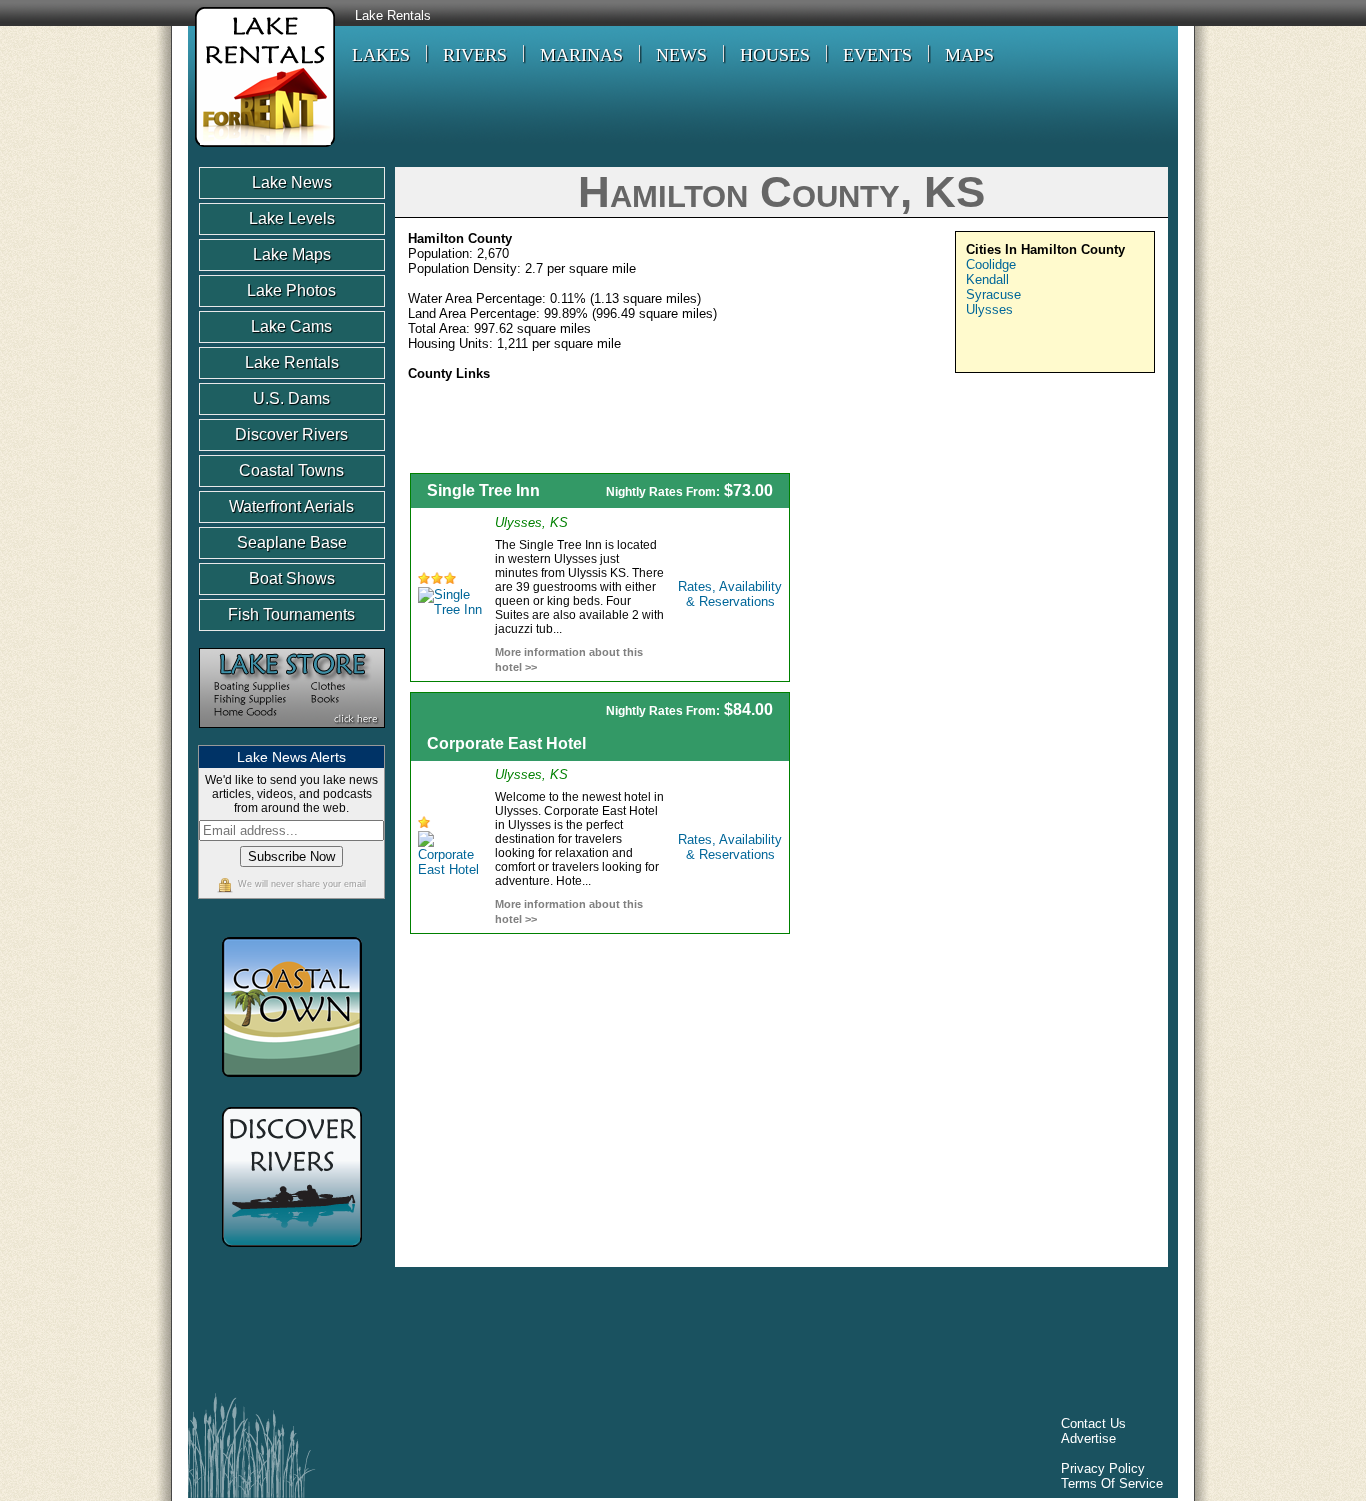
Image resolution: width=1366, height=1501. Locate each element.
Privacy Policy (1103, 1468)
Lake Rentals (393, 16)
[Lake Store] (292, 737)
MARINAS (581, 55)
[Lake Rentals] (261, 149)
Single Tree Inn (483, 490)
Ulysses (989, 309)
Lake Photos (291, 290)
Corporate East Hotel (506, 743)
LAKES (381, 55)
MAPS (969, 55)
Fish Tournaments (291, 614)
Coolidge (991, 264)
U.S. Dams (291, 398)
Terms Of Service (1112, 1483)
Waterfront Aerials (291, 506)
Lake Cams (291, 326)
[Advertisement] (985, 613)
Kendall (987, 279)
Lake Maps (292, 254)
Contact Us (1093, 1423)
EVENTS (877, 55)
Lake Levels (292, 218)
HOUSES (775, 55)
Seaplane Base (292, 542)
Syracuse (993, 294)
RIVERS (475, 55)
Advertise (1088, 1438)
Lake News (292, 182)
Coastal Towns (291, 470)
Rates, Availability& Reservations (730, 594)
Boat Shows (292, 578)
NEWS (681, 55)
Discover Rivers (291, 434)
